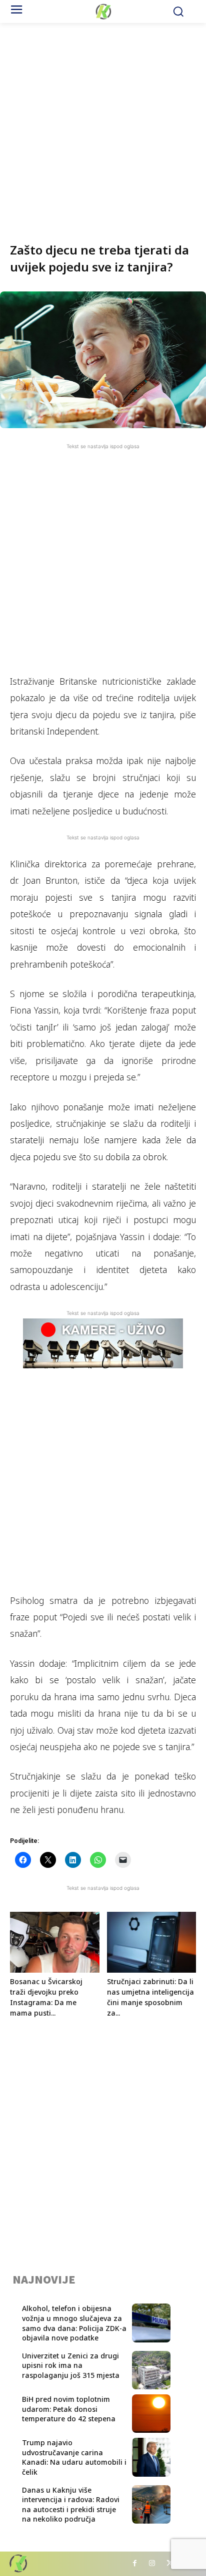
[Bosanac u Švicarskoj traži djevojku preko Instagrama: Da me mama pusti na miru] (55, 1942)
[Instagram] (152, 2564)
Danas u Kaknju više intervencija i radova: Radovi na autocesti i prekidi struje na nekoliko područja (71, 2505)
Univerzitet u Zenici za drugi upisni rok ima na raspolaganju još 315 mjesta (71, 2365)
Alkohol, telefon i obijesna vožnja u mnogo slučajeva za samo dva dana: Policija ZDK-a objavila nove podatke (74, 2323)
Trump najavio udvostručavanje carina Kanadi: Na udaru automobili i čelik (74, 2457)
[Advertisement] (103, 126)
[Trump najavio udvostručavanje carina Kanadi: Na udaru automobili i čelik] (151, 2457)
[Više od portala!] (103, 11)
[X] (170, 2564)
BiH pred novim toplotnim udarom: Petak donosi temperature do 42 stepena (69, 2409)
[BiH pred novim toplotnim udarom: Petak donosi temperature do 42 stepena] (151, 2414)
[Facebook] (135, 2564)
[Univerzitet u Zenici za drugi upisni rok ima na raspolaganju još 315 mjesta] (151, 2370)
